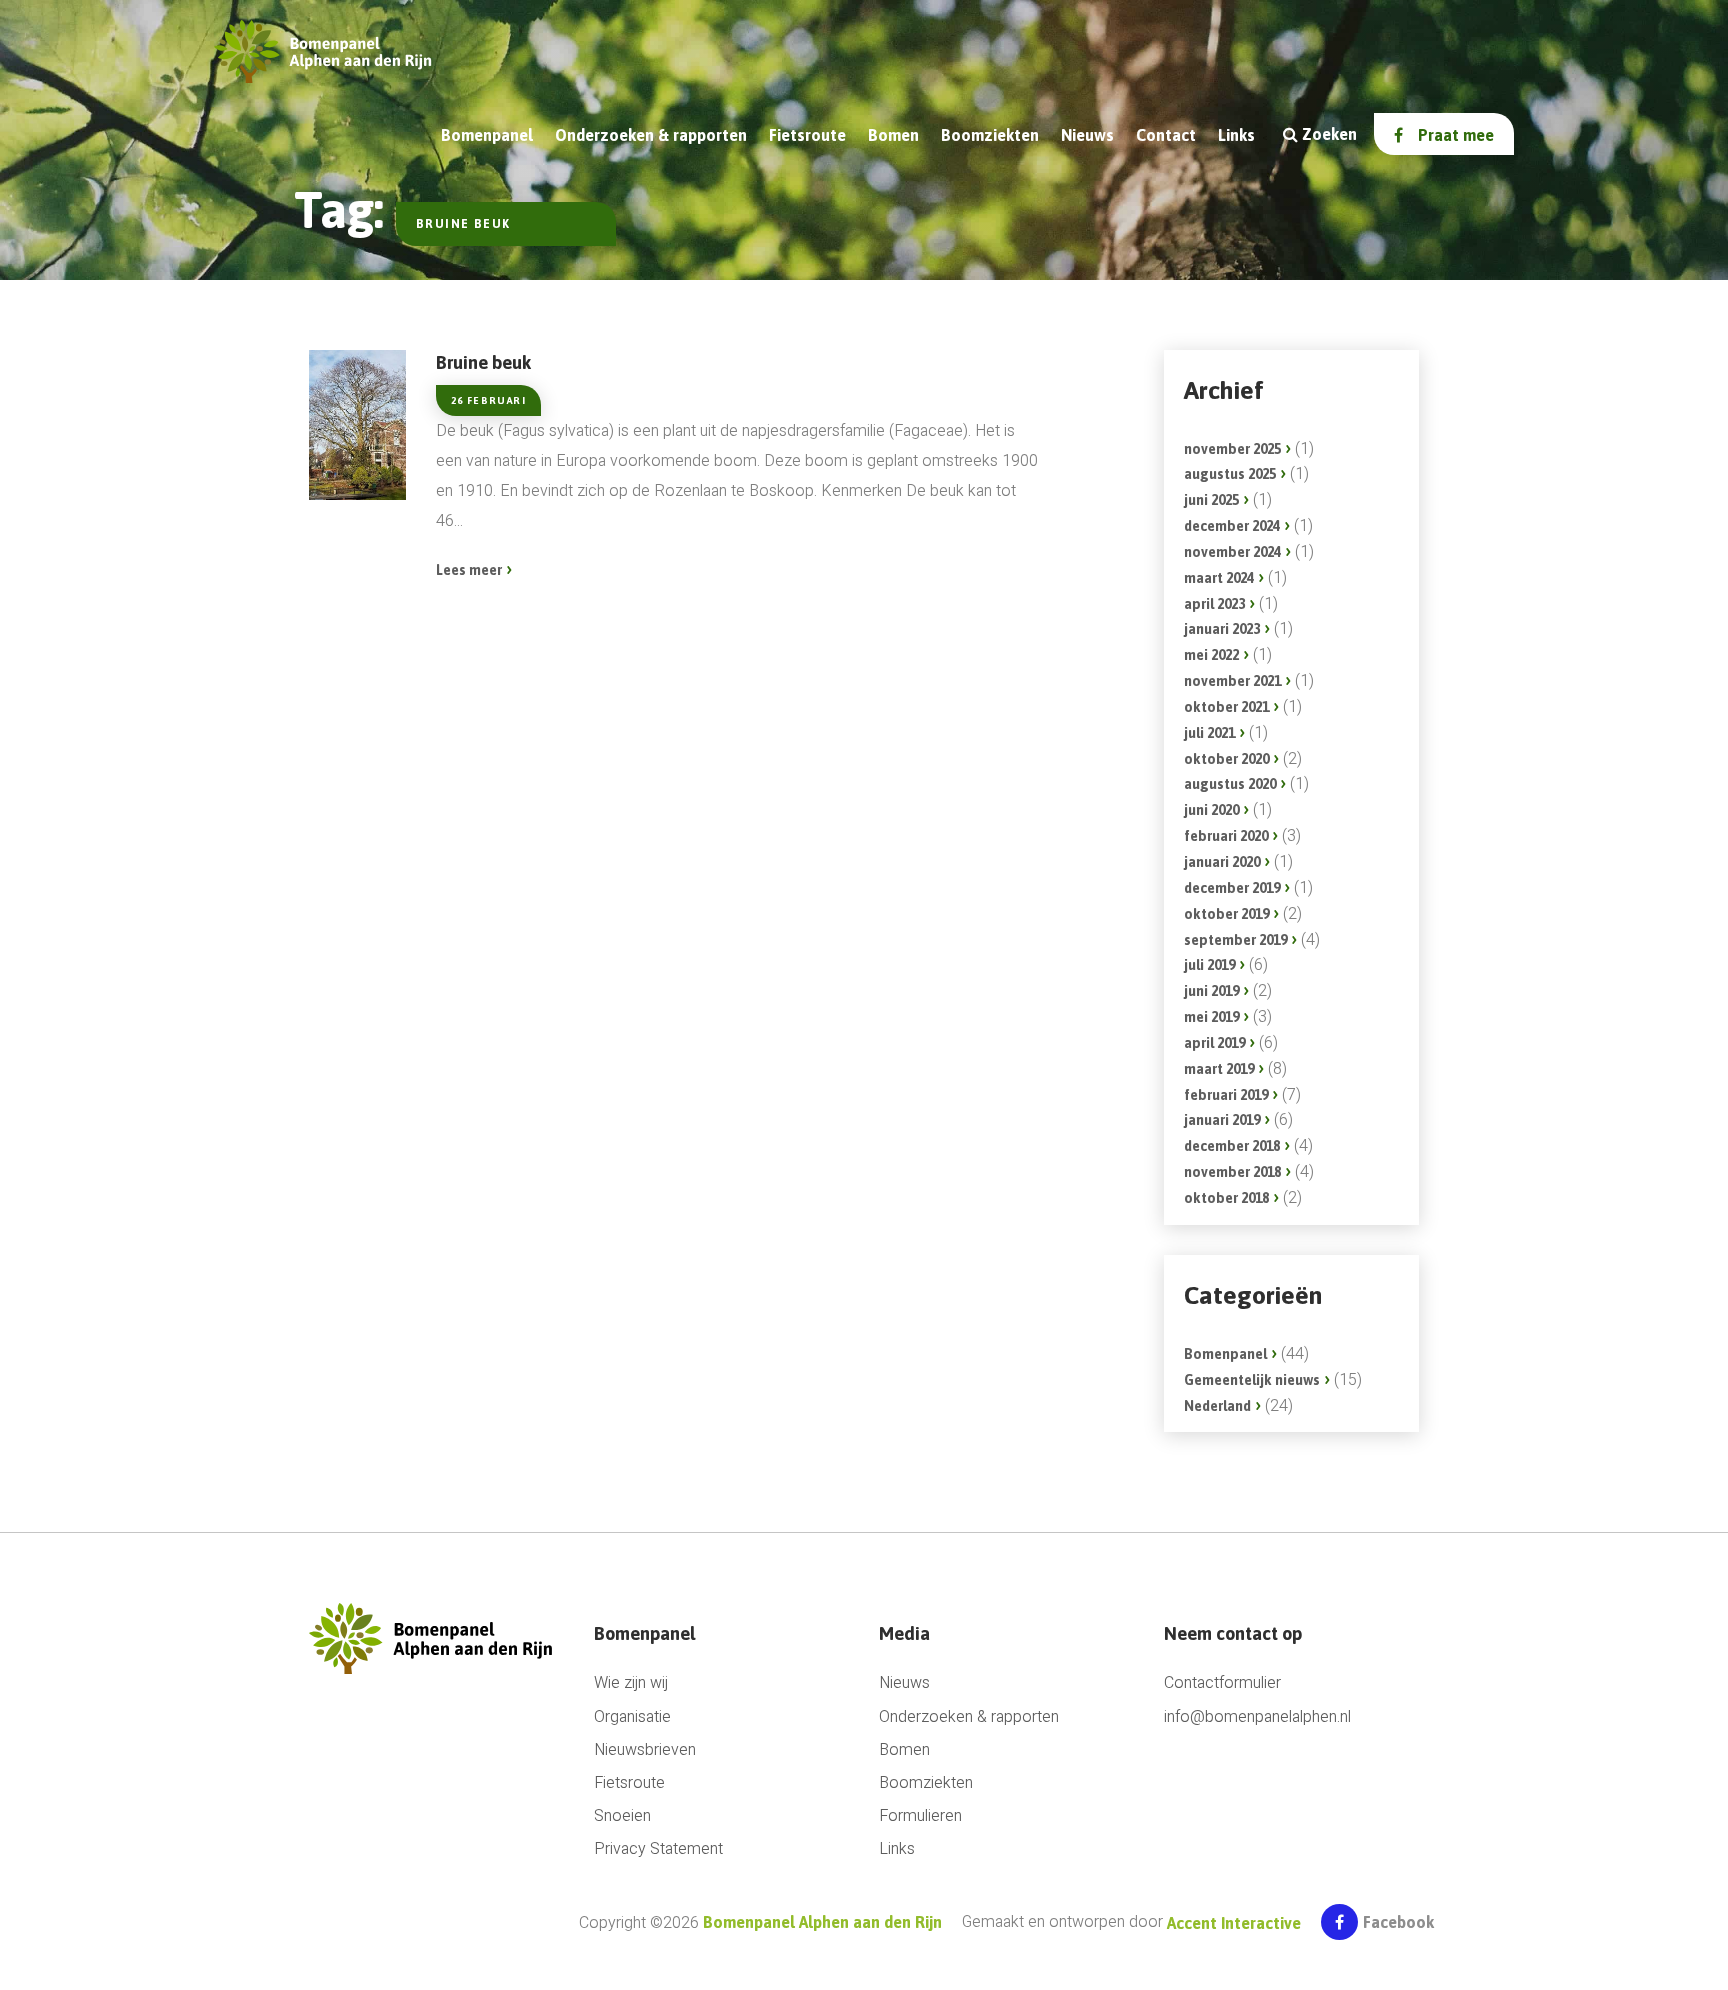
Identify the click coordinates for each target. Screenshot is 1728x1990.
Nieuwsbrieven (645, 1750)
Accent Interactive (1234, 1923)
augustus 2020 (1230, 784)
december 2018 (1232, 1146)
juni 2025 (1211, 500)
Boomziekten (990, 135)
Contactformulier (1222, 1683)
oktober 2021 (1226, 707)
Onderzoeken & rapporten (651, 135)
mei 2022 (1211, 655)
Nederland (1217, 1406)
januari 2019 (1222, 1120)
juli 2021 (1209, 733)
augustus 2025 (1230, 474)
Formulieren (920, 1816)
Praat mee (1456, 135)
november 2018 (1232, 1172)
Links (1236, 135)
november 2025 (1232, 449)
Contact (1166, 135)
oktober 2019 (1226, 914)
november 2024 (1232, 552)
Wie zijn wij (631, 1683)
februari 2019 (1226, 1095)
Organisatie (632, 1717)
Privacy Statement (658, 1849)
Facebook (1398, 1922)
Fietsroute (807, 135)
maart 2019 (1219, 1069)
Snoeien (622, 1816)
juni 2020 (1211, 810)
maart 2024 (1219, 578)
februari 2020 (1226, 836)
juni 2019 (1211, 991)
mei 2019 (1211, 1017)
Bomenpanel (1225, 1354)
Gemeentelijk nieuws (1252, 1380)
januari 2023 (1222, 629)
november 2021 (1232, 681)
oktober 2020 (1226, 759)
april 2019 (1214, 1043)
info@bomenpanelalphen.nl (1257, 1717)
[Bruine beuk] (357, 425)
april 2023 (1214, 604)
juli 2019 (1209, 965)
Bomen (893, 135)
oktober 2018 (1226, 1198)
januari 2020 (1222, 862)
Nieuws (1087, 135)
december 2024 (1232, 526)
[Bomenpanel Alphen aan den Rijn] (436, 1638)
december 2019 (1232, 888)
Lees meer (469, 570)
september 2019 (1235, 940)
